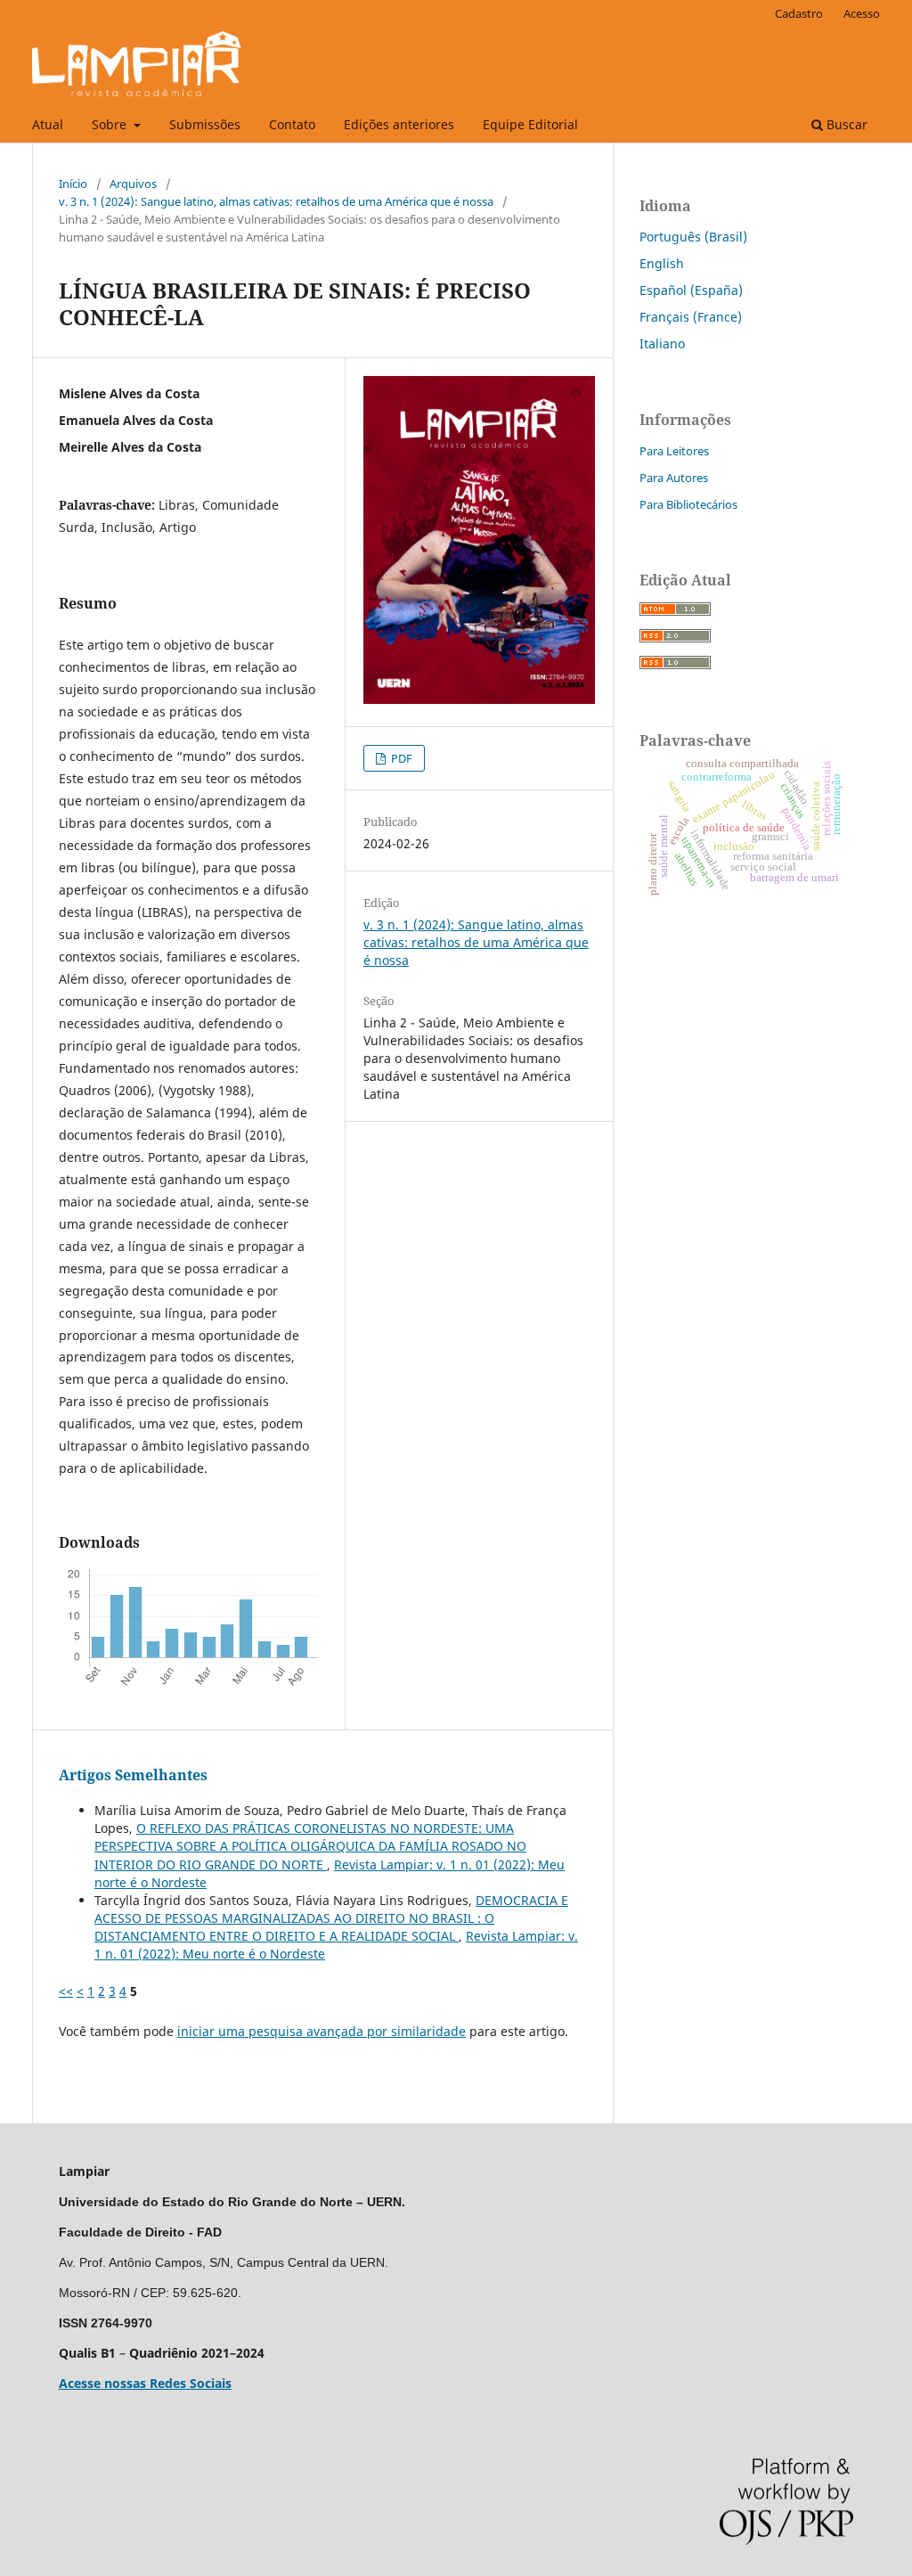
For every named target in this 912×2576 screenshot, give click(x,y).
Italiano (662, 343)
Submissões (205, 124)
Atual (48, 124)
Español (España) (691, 290)
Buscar (845, 124)
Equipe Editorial (530, 124)
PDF (400, 758)
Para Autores (674, 478)
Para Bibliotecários (688, 504)
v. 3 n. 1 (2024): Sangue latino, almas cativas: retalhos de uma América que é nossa (276, 201)
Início (73, 184)
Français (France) (691, 317)
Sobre (111, 124)
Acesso (862, 13)
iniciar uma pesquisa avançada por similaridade (322, 2031)
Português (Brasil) (693, 237)
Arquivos (133, 184)
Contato (292, 124)
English (662, 263)
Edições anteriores (399, 124)
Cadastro (799, 13)
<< (66, 1991)
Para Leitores (674, 451)
